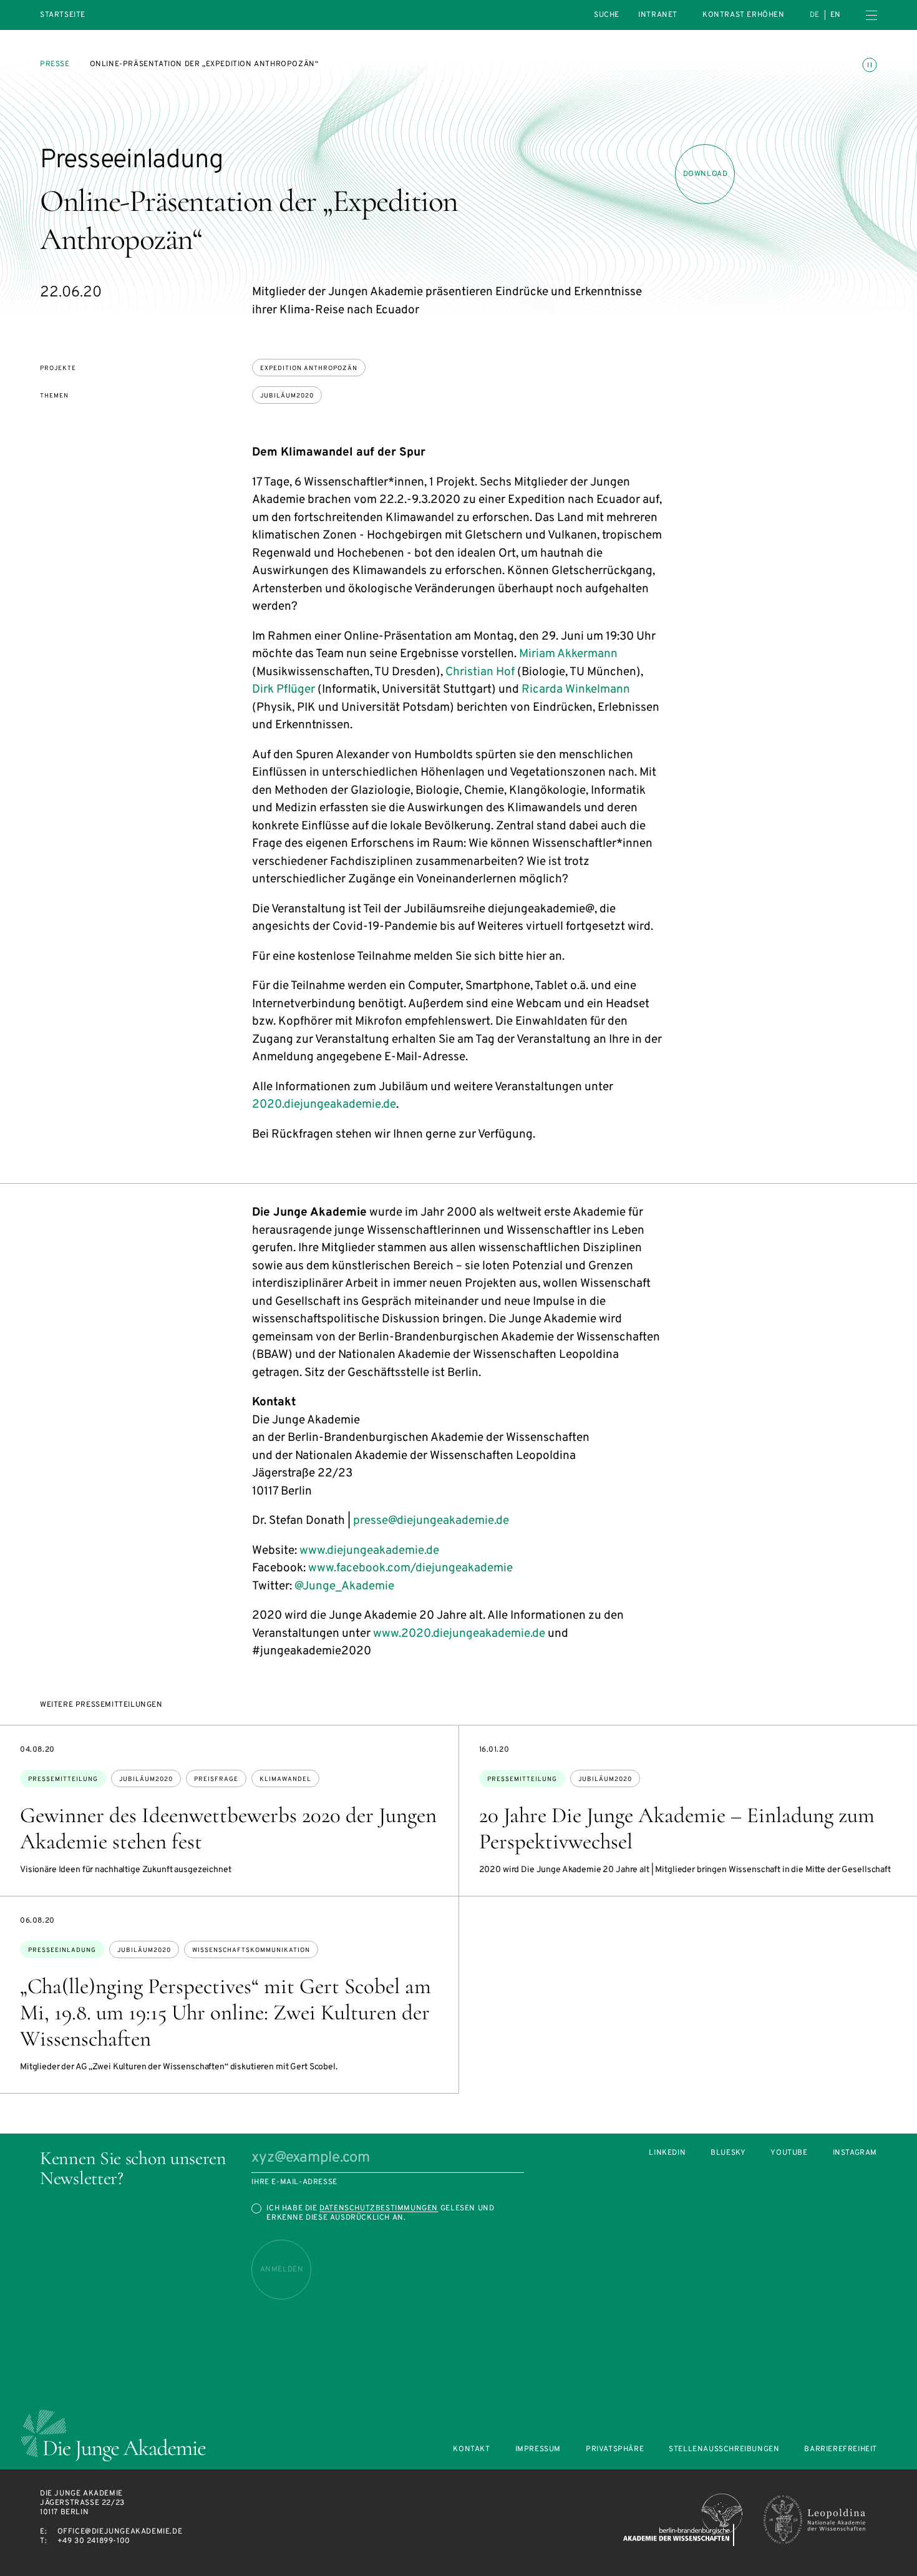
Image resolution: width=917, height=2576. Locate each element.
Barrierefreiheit (841, 2450)
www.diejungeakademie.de (369, 1551)
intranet (658, 15)
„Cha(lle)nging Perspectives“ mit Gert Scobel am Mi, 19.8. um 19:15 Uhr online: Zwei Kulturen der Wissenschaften (226, 2012)
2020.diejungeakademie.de (324, 1105)
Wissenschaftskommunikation (251, 1950)
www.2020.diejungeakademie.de (459, 1634)
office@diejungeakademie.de (120, 2532)
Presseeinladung (62, 1950)
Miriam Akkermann (568, 654)
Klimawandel (285, 1779)
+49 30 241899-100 (94, 2541)
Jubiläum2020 (287, 396)
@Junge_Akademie (344, 1586)
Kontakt (471, 2450)
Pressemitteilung (63, 1779)
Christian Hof (480, 672)
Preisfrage (216, 1779)
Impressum (538, 2450)
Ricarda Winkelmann (576, 690)
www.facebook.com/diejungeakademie (410, 1568)
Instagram (855, 2153)
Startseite (63, 15)
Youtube (789, 2153)
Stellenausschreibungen (724, 2450)
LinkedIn (667, 2153)
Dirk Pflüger (284, 690)
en (836, 15)
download (706, 174)
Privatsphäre (615, 2450)
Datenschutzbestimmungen (379, 2208)
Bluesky (728, 2153)
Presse (55, 64)
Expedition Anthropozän (309, 368)
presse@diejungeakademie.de (431, 1521)
